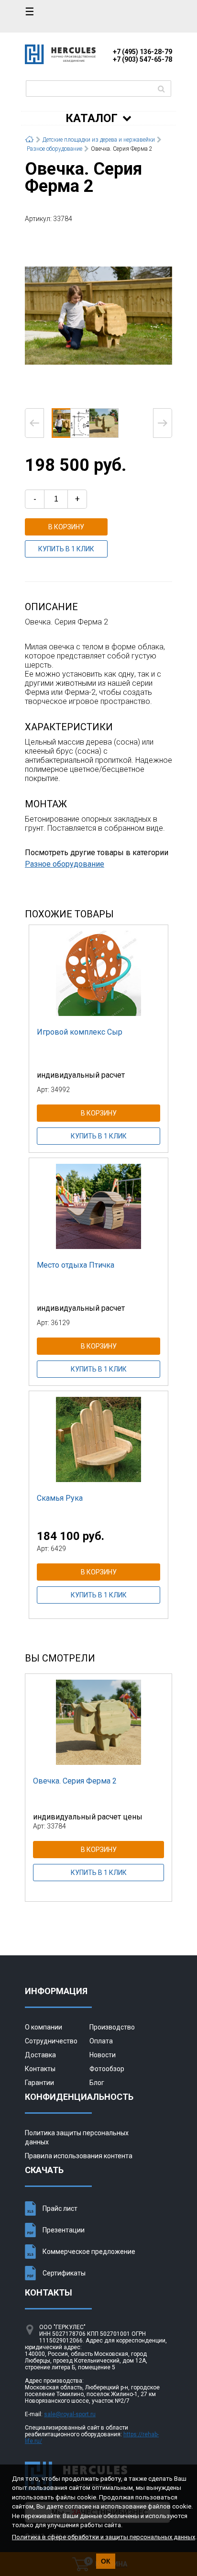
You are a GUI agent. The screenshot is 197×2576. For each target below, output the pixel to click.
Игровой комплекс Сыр (80, 1032)
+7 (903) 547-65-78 (142, 59)
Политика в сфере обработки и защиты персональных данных (104, 2537)
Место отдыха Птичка (76, 1265)
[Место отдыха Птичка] (98, 1206)
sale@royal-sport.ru (70, 2414)
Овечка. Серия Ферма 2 (75, 1781)
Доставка (40, 2055)
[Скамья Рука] (98, 1439)
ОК (106, 2561)
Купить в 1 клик (66, 549)
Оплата (101, 2041)
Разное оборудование (65, 864)
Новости (103, 2055)
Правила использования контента (79, 2156)
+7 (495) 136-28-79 (142, 52)
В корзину (66, 527)
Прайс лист (60, 2208)
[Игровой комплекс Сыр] (98, 973)
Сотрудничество (51, 2041)
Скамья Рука (60, 1498)
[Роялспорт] (60, 61)
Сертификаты (64, 2273)
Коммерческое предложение (89, 2252)
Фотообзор (107, 2069)
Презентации (64, 2230)
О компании (44, 2027)
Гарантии (39, 2083)
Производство (112, 2027)
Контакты (40, 2069)
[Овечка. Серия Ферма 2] (98, 315)
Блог (97, 2083)
